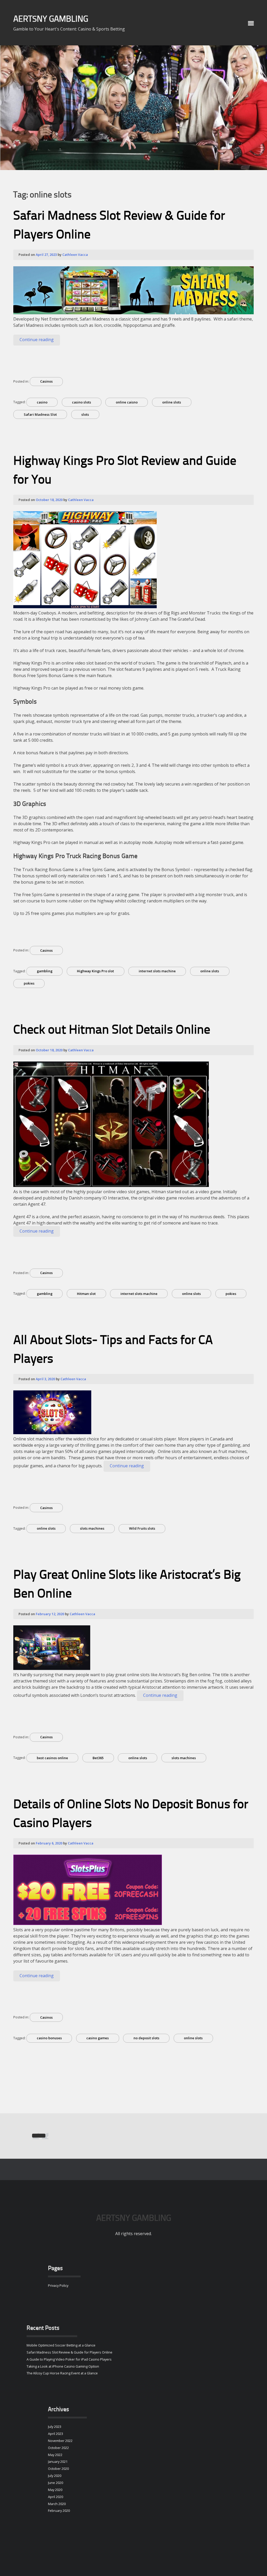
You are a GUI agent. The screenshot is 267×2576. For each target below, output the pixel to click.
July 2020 (55, 2476)
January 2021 (58, 2462)
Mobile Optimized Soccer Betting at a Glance (61, 2345)
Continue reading (40, 341)
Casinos (46, 381)
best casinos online (52, 1758)
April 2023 (56, 2434)
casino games (98, 2038)
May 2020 (55, 2490)
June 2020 (56, 2483)
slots (85, 414)
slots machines (92, 1528)
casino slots (81, 402)
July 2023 (55, 2427)
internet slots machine (157, 971)
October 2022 (58, 2448)
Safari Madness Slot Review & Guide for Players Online (69, 2352)
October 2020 (58, 2469)
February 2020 (59, 2511)
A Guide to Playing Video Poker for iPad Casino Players (69, 2359)
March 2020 (57, 2504)
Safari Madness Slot (40, 414)
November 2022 (60, 2441)
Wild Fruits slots (142, 1528)
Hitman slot (86, 1294)
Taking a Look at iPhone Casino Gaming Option (63, 2366)
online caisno (127, 402)
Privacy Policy (58, 2285)
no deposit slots (146, 2038)
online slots (172, 402)
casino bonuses (49, 2038)
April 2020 (56, 2497)
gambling (45, 971)
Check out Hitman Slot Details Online (112, 1030)
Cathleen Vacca (75, 255)
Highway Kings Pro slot (95, 971)
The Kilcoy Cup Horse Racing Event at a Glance (62, 2373)
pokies (29, 983)
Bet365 (98, 1758)
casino (42, 402)
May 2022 (55, 2455)
